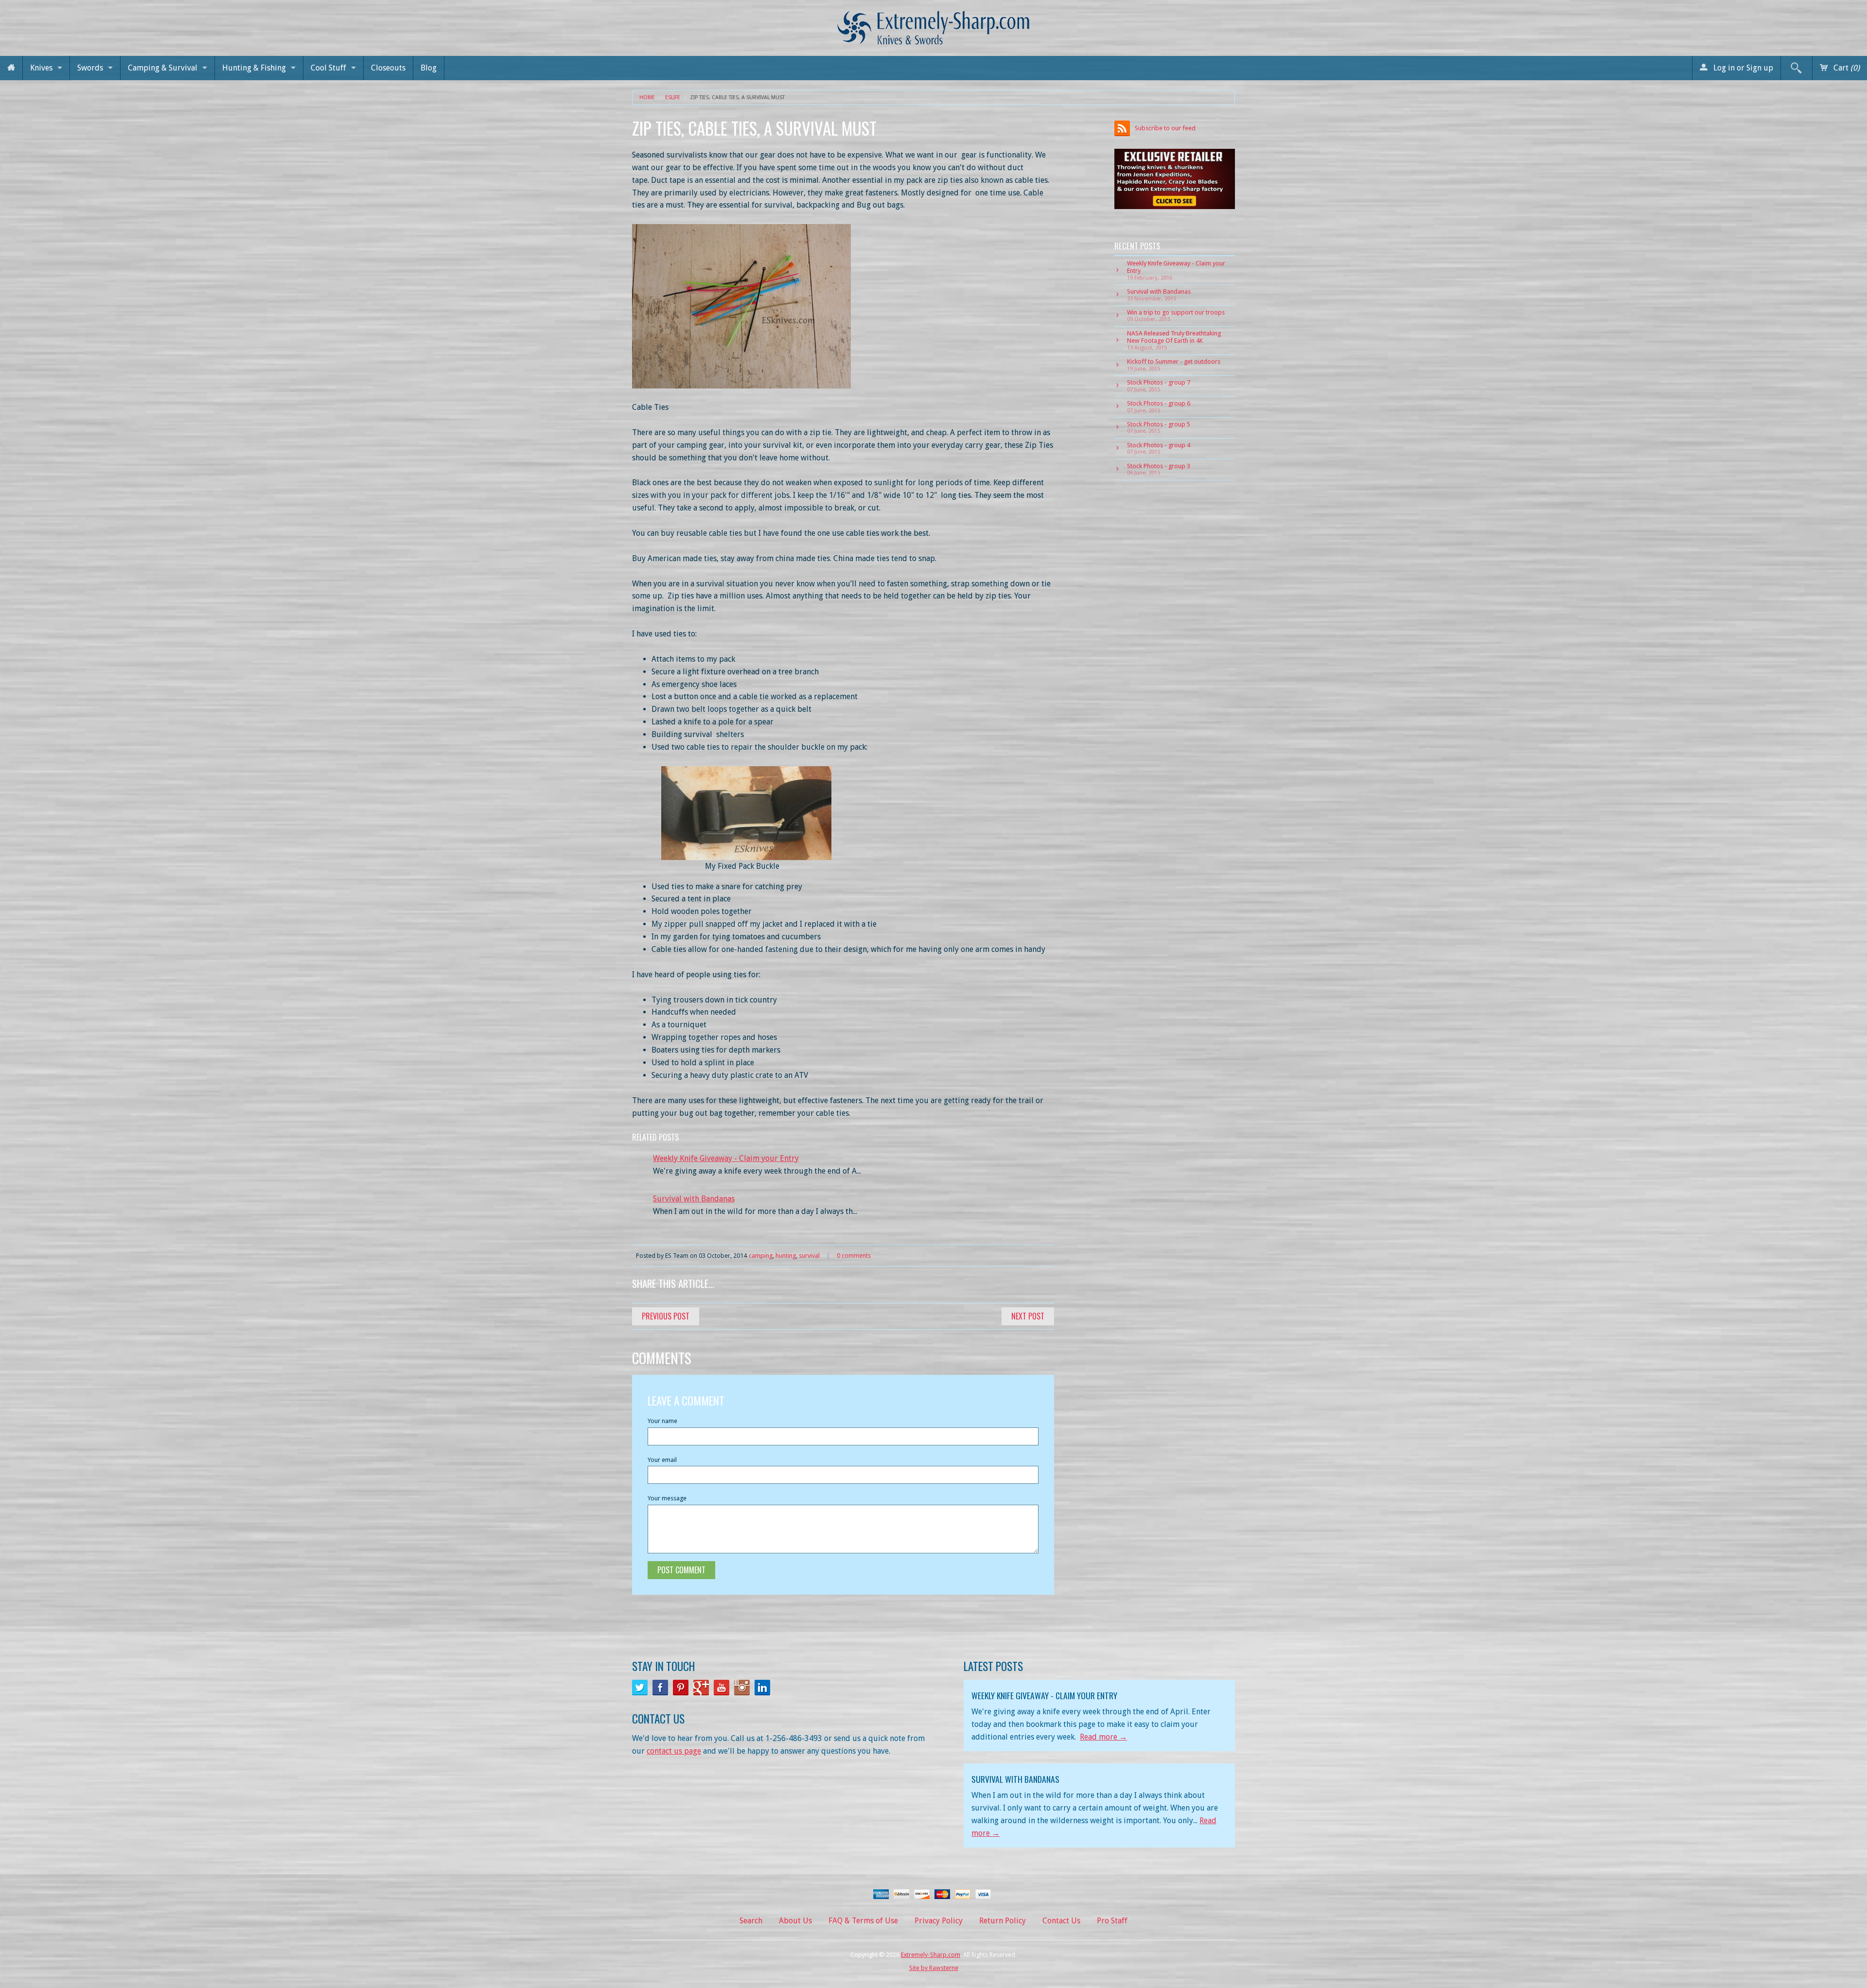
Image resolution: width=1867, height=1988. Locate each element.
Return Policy (1003, 1921)
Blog (429, 68)
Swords (90, 68)
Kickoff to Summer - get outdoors (1174, 365)
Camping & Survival (163, 68)
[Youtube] (722, 1688)
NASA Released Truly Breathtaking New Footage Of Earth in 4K (1174, 340)
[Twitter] (640, 1688)
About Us (795, 1921)
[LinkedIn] (762, 1688)
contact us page (674, 1751)
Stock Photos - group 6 (1159, 406)
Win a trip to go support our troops (1176, 316)
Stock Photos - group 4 (1159, 448)
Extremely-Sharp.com (931, 1955)
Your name (662, 1421)
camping (761, 1256)
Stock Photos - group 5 (1159, 427)
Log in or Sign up (1742, 68)
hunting (786, 1256)
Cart (1846, 68)
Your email (662, 1460)
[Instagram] (742, 1688)
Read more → (1103, 1737)
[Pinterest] (681, 1688)
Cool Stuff (328, 68)
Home (647, 97)
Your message (667, 1498)
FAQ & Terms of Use (863, 1921)
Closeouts (388, 68)
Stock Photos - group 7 (1159, 386)
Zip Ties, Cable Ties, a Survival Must (737, 97)
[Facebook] (660, 1688)
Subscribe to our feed (1165, 128)
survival (809, 1256)
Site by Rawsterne (934, 1968)
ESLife (673, 97)
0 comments (854, 1256)
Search (751, 1921)
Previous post (666, 1316)
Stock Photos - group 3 (1159, 469)
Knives (41, 68)
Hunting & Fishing (254, 68)
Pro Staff (1112, 1921)
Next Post (1028, 1316)
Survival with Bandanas (694, 1199)
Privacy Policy (939, 1921)
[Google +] (701, 1688)
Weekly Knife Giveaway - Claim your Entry (726, 1158)
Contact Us (1061, 1921)
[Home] (11, 68)
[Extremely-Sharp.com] (933, 24)
